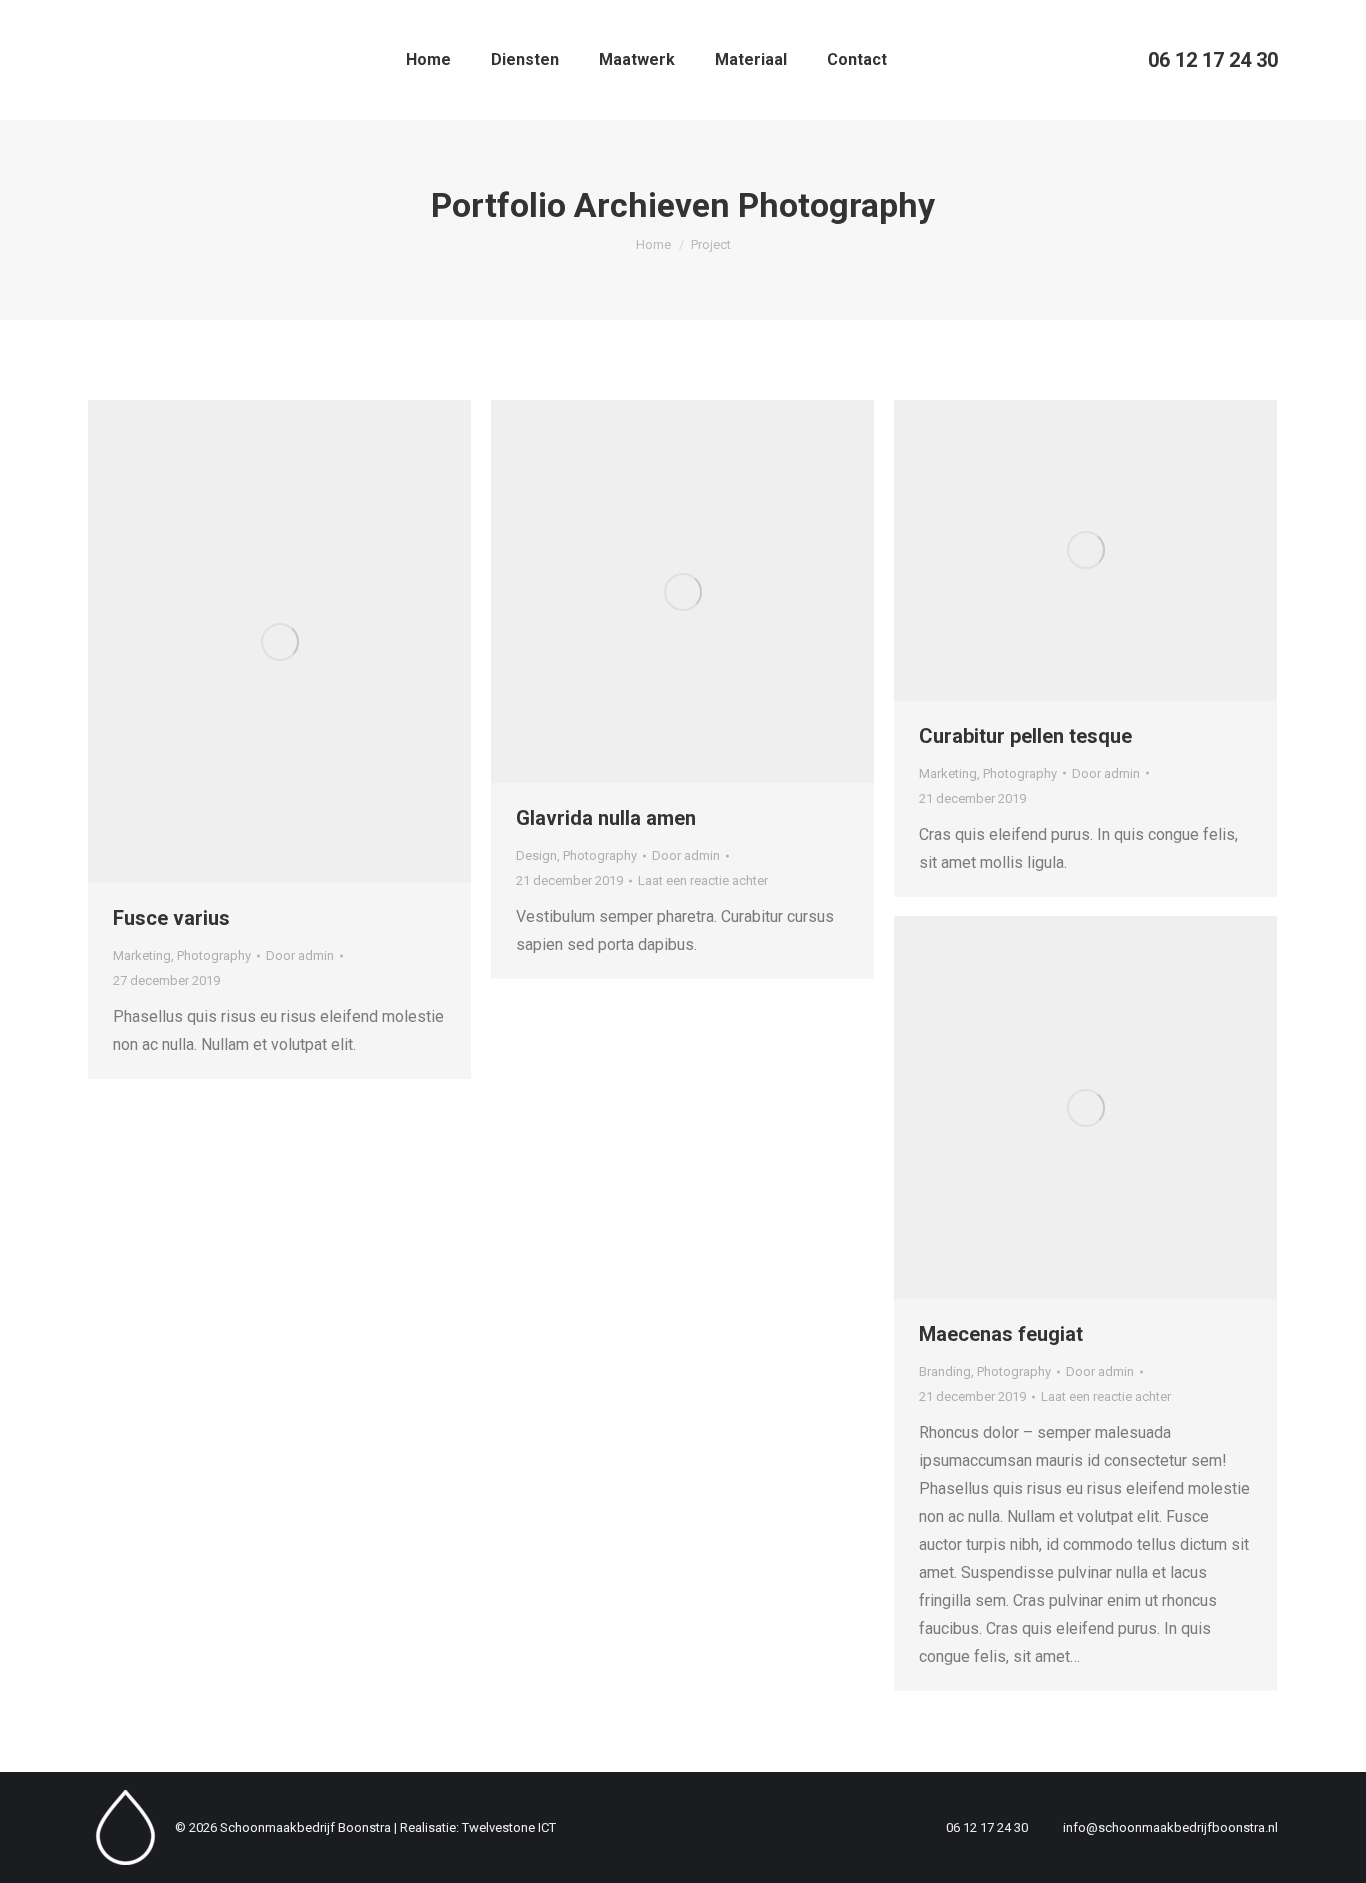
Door (300, 955)
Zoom (253, 642)
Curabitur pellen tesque (1025, 736)
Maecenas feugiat (1001, 1334)
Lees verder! (307, 642)
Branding (945, 1371)
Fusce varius (171, 918)
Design (536, 855)
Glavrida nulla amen (606, 818)
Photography (214, 955)
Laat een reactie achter (703, 880)
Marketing (142, 955)
